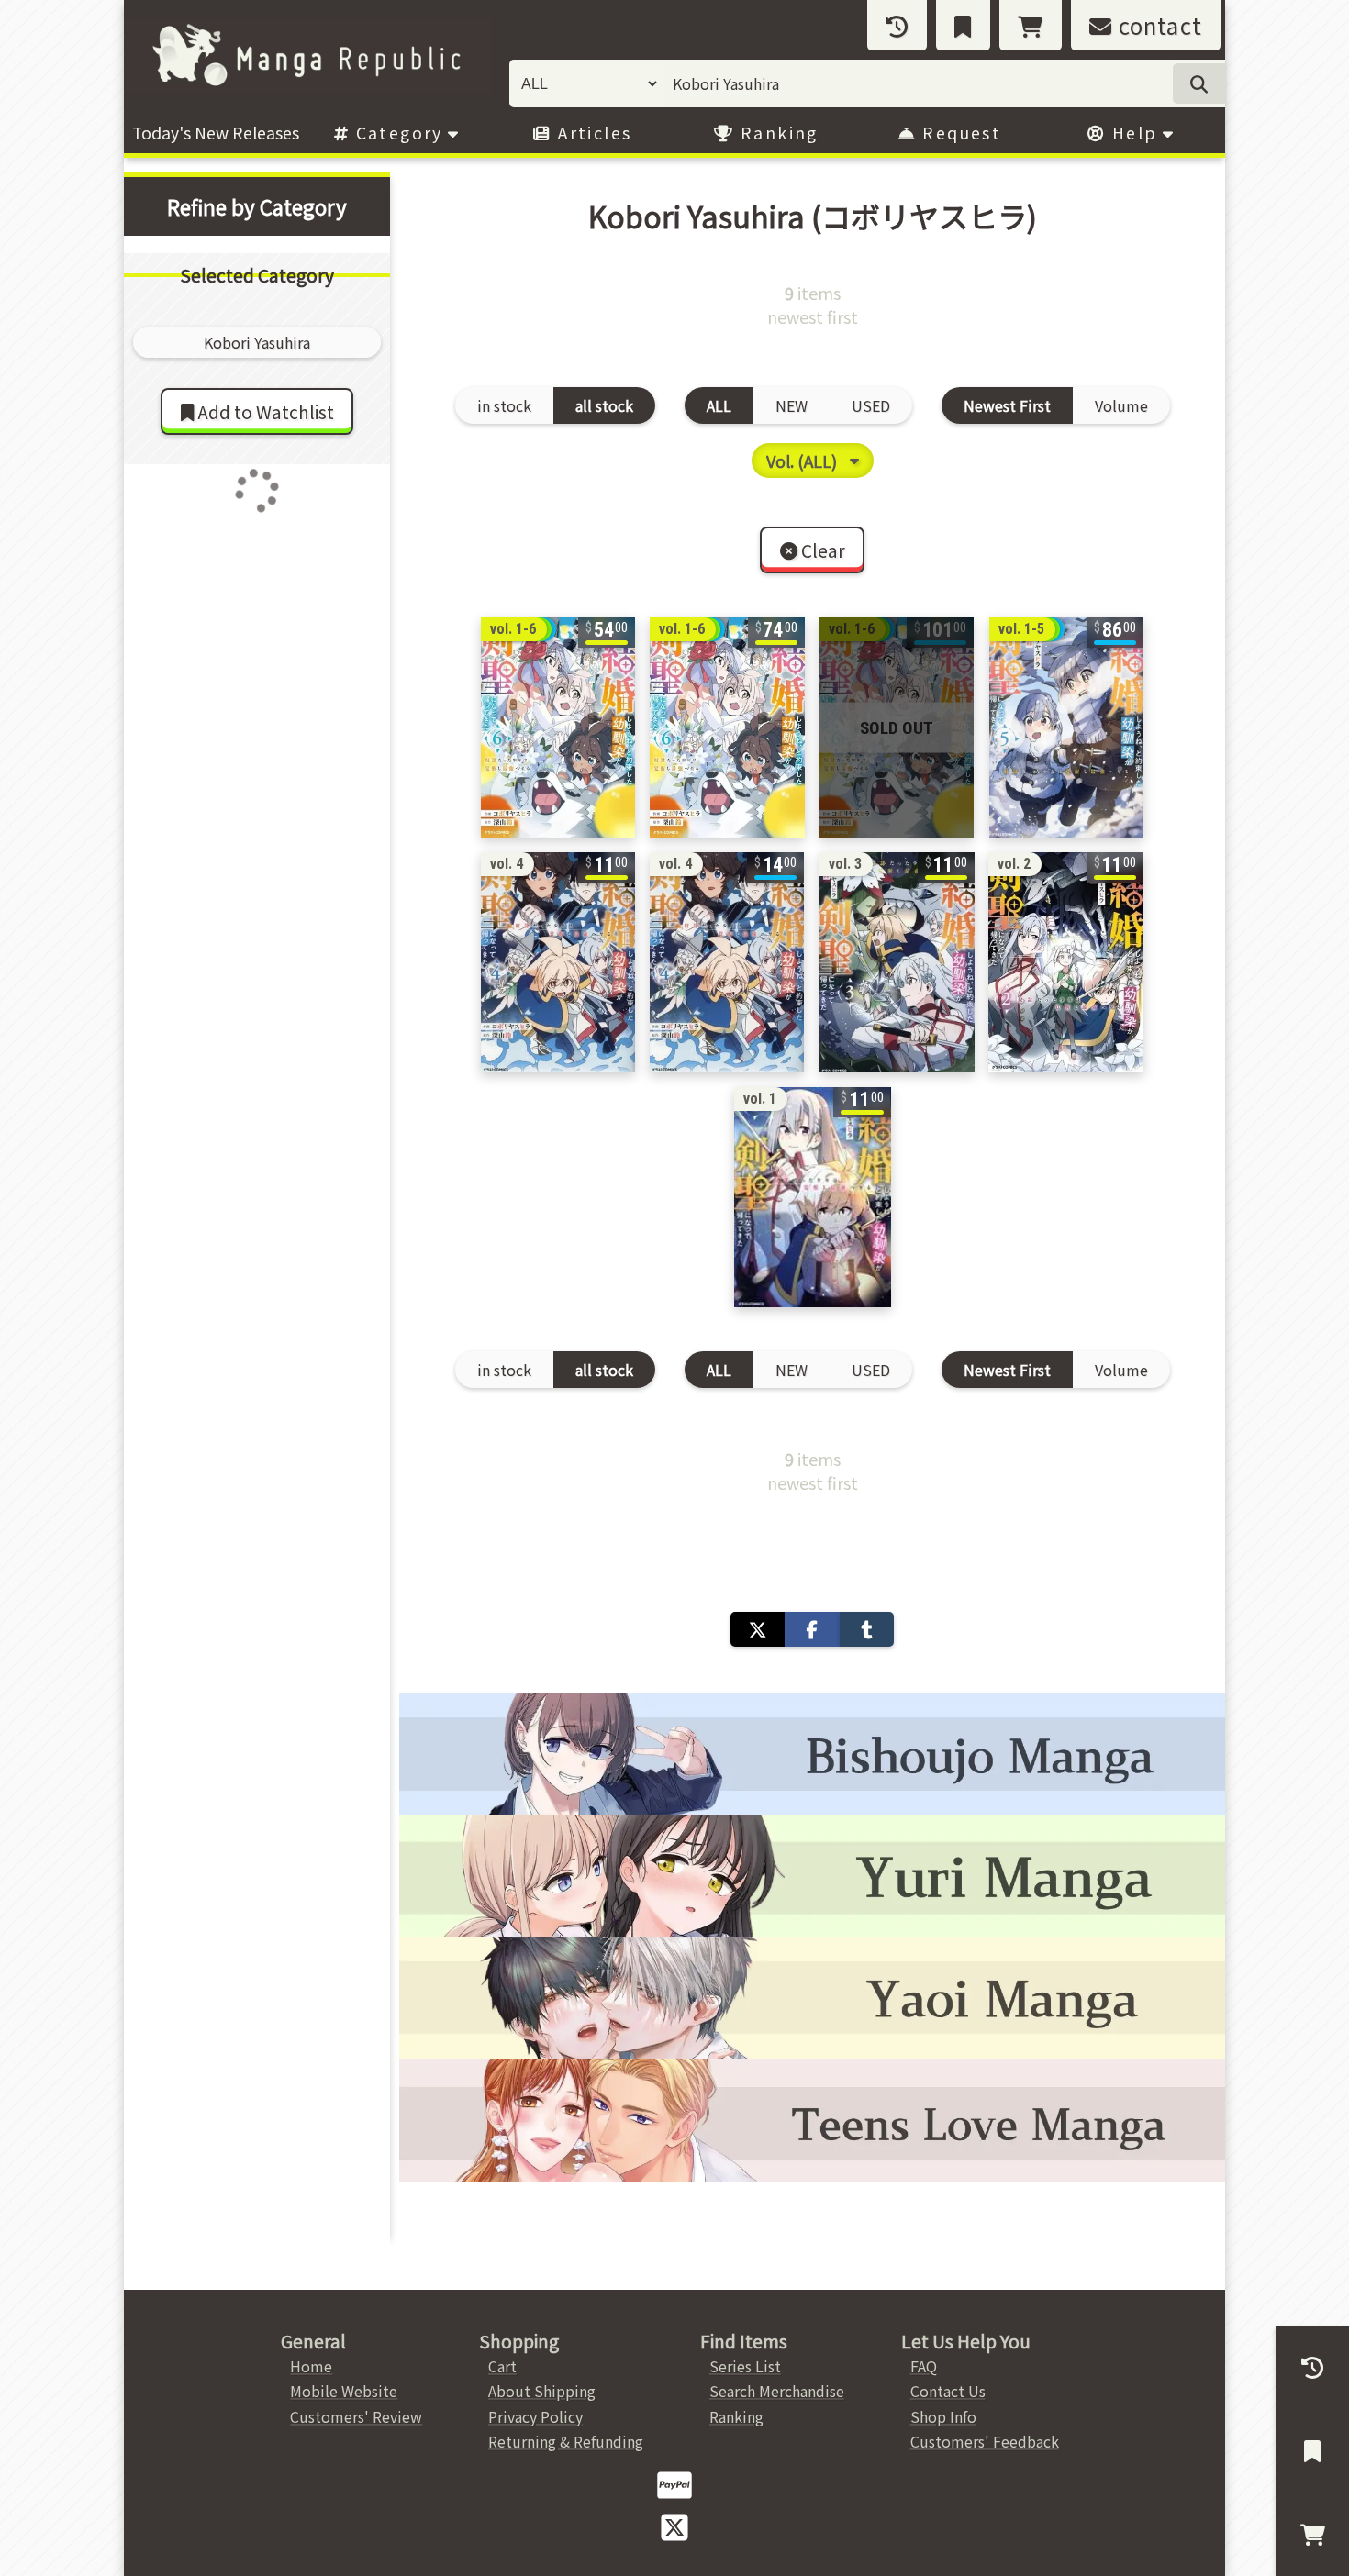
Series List (745, 2366)
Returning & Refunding (566, 2441)
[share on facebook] (812, 1629)
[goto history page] (897, 25)
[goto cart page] (1031, 25)
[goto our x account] (674, 2526)
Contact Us (948, 2391)
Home (311, 2366)
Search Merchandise (777, 2391)
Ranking (777, 133)
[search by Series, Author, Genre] (1199, 83)
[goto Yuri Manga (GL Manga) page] (812, 1876)
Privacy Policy (535, 2416)
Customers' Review (356, 2416)
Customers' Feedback (985, 2441)
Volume (1121, 405)
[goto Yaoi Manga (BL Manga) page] (812, 1998)
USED (871, 405)
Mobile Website (344, 2391)
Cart (502, 2366)
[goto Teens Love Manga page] (812, 2120)
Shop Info (943, 2416)
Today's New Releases (216, 133)
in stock (504, 405)
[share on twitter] (758, 1629)
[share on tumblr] (867, 1629)
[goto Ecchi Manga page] (812, 1754)
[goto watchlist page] (963, 25)
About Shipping (542, 2391)
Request (959, 133)
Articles (592, 133)
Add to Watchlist (264, 412)
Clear (821, 550)
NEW (792, 405)
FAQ (924, 2366)
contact (1157, 25)
